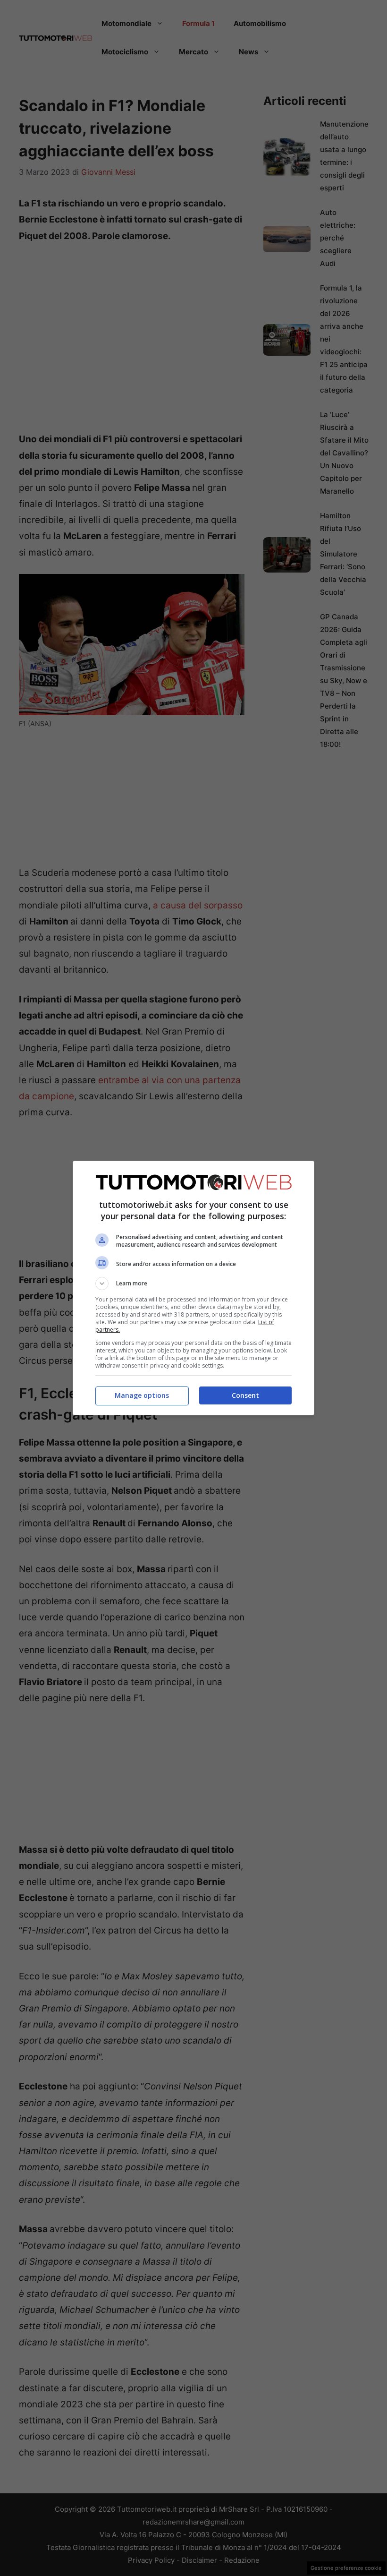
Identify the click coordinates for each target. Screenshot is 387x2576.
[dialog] (193, 1288)
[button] (193, 1284)
